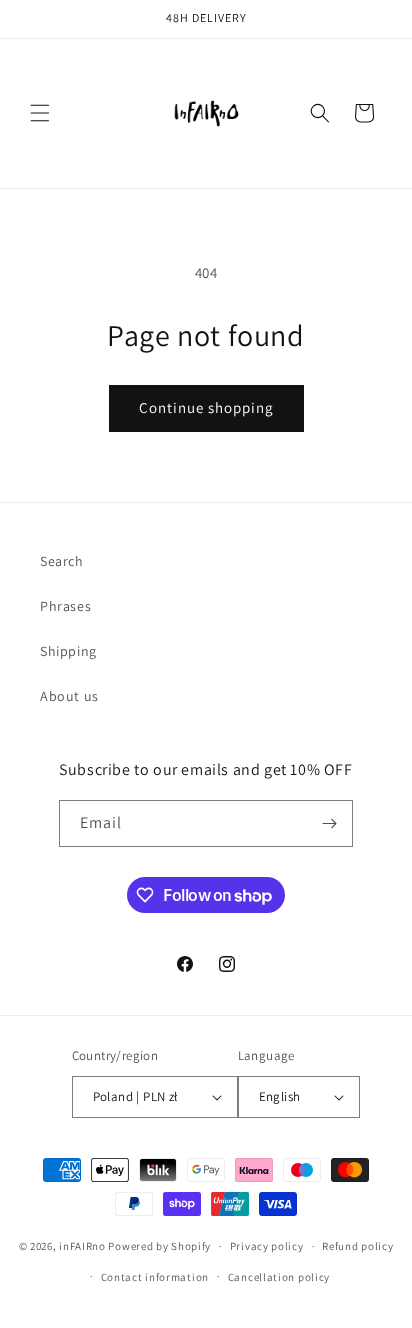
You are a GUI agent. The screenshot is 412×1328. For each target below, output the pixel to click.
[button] (40, 113)
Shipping (68, 651)
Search (62, 561)
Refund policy (357, 1246)
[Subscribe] (330, 823)
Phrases (65, 606)
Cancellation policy (279, 1277)
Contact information (155, 1277)
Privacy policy (267, 1246)
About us (69, 696)
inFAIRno (82, 1246)
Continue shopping (206, 407)
